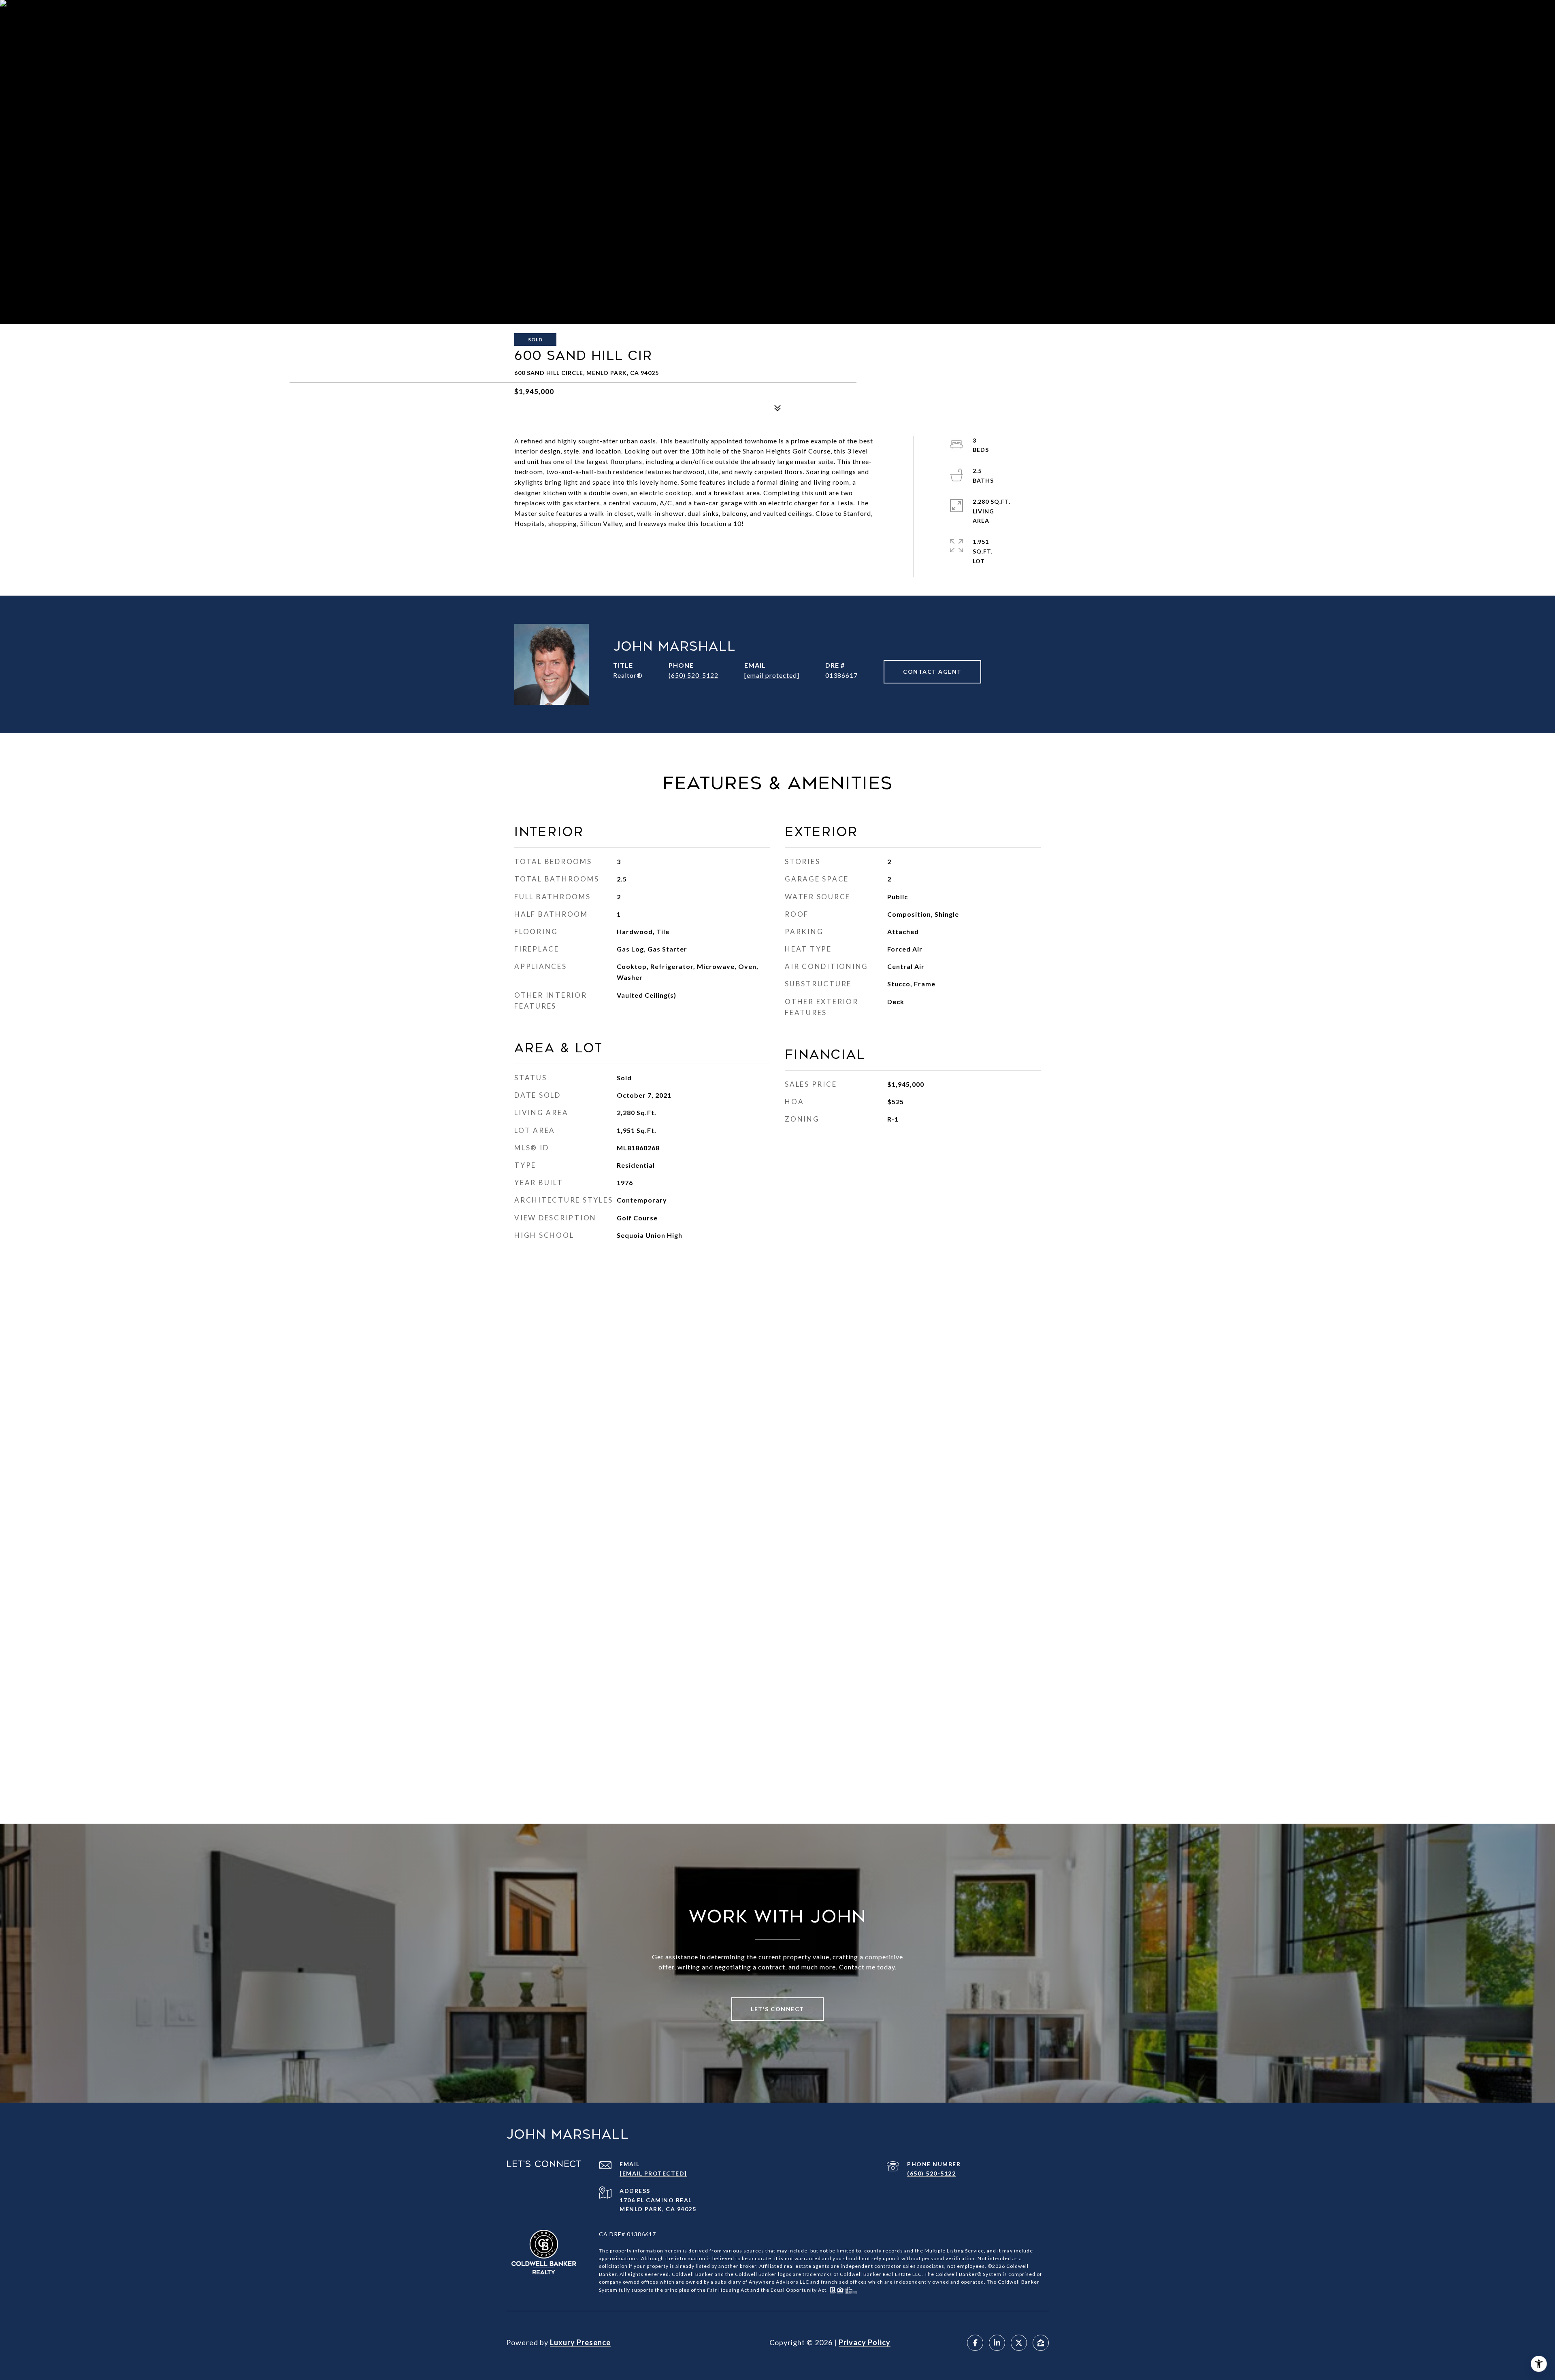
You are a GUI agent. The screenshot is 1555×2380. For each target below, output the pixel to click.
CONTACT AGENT (932, 672)
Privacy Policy (865, 2342)
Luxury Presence (580, 2342)
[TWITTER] (1019, 2343)
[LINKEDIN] (997, 2343)
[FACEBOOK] (975, 2343)
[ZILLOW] (1041, 2343)
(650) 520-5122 (693, 675)
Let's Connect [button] (777, 2009)
